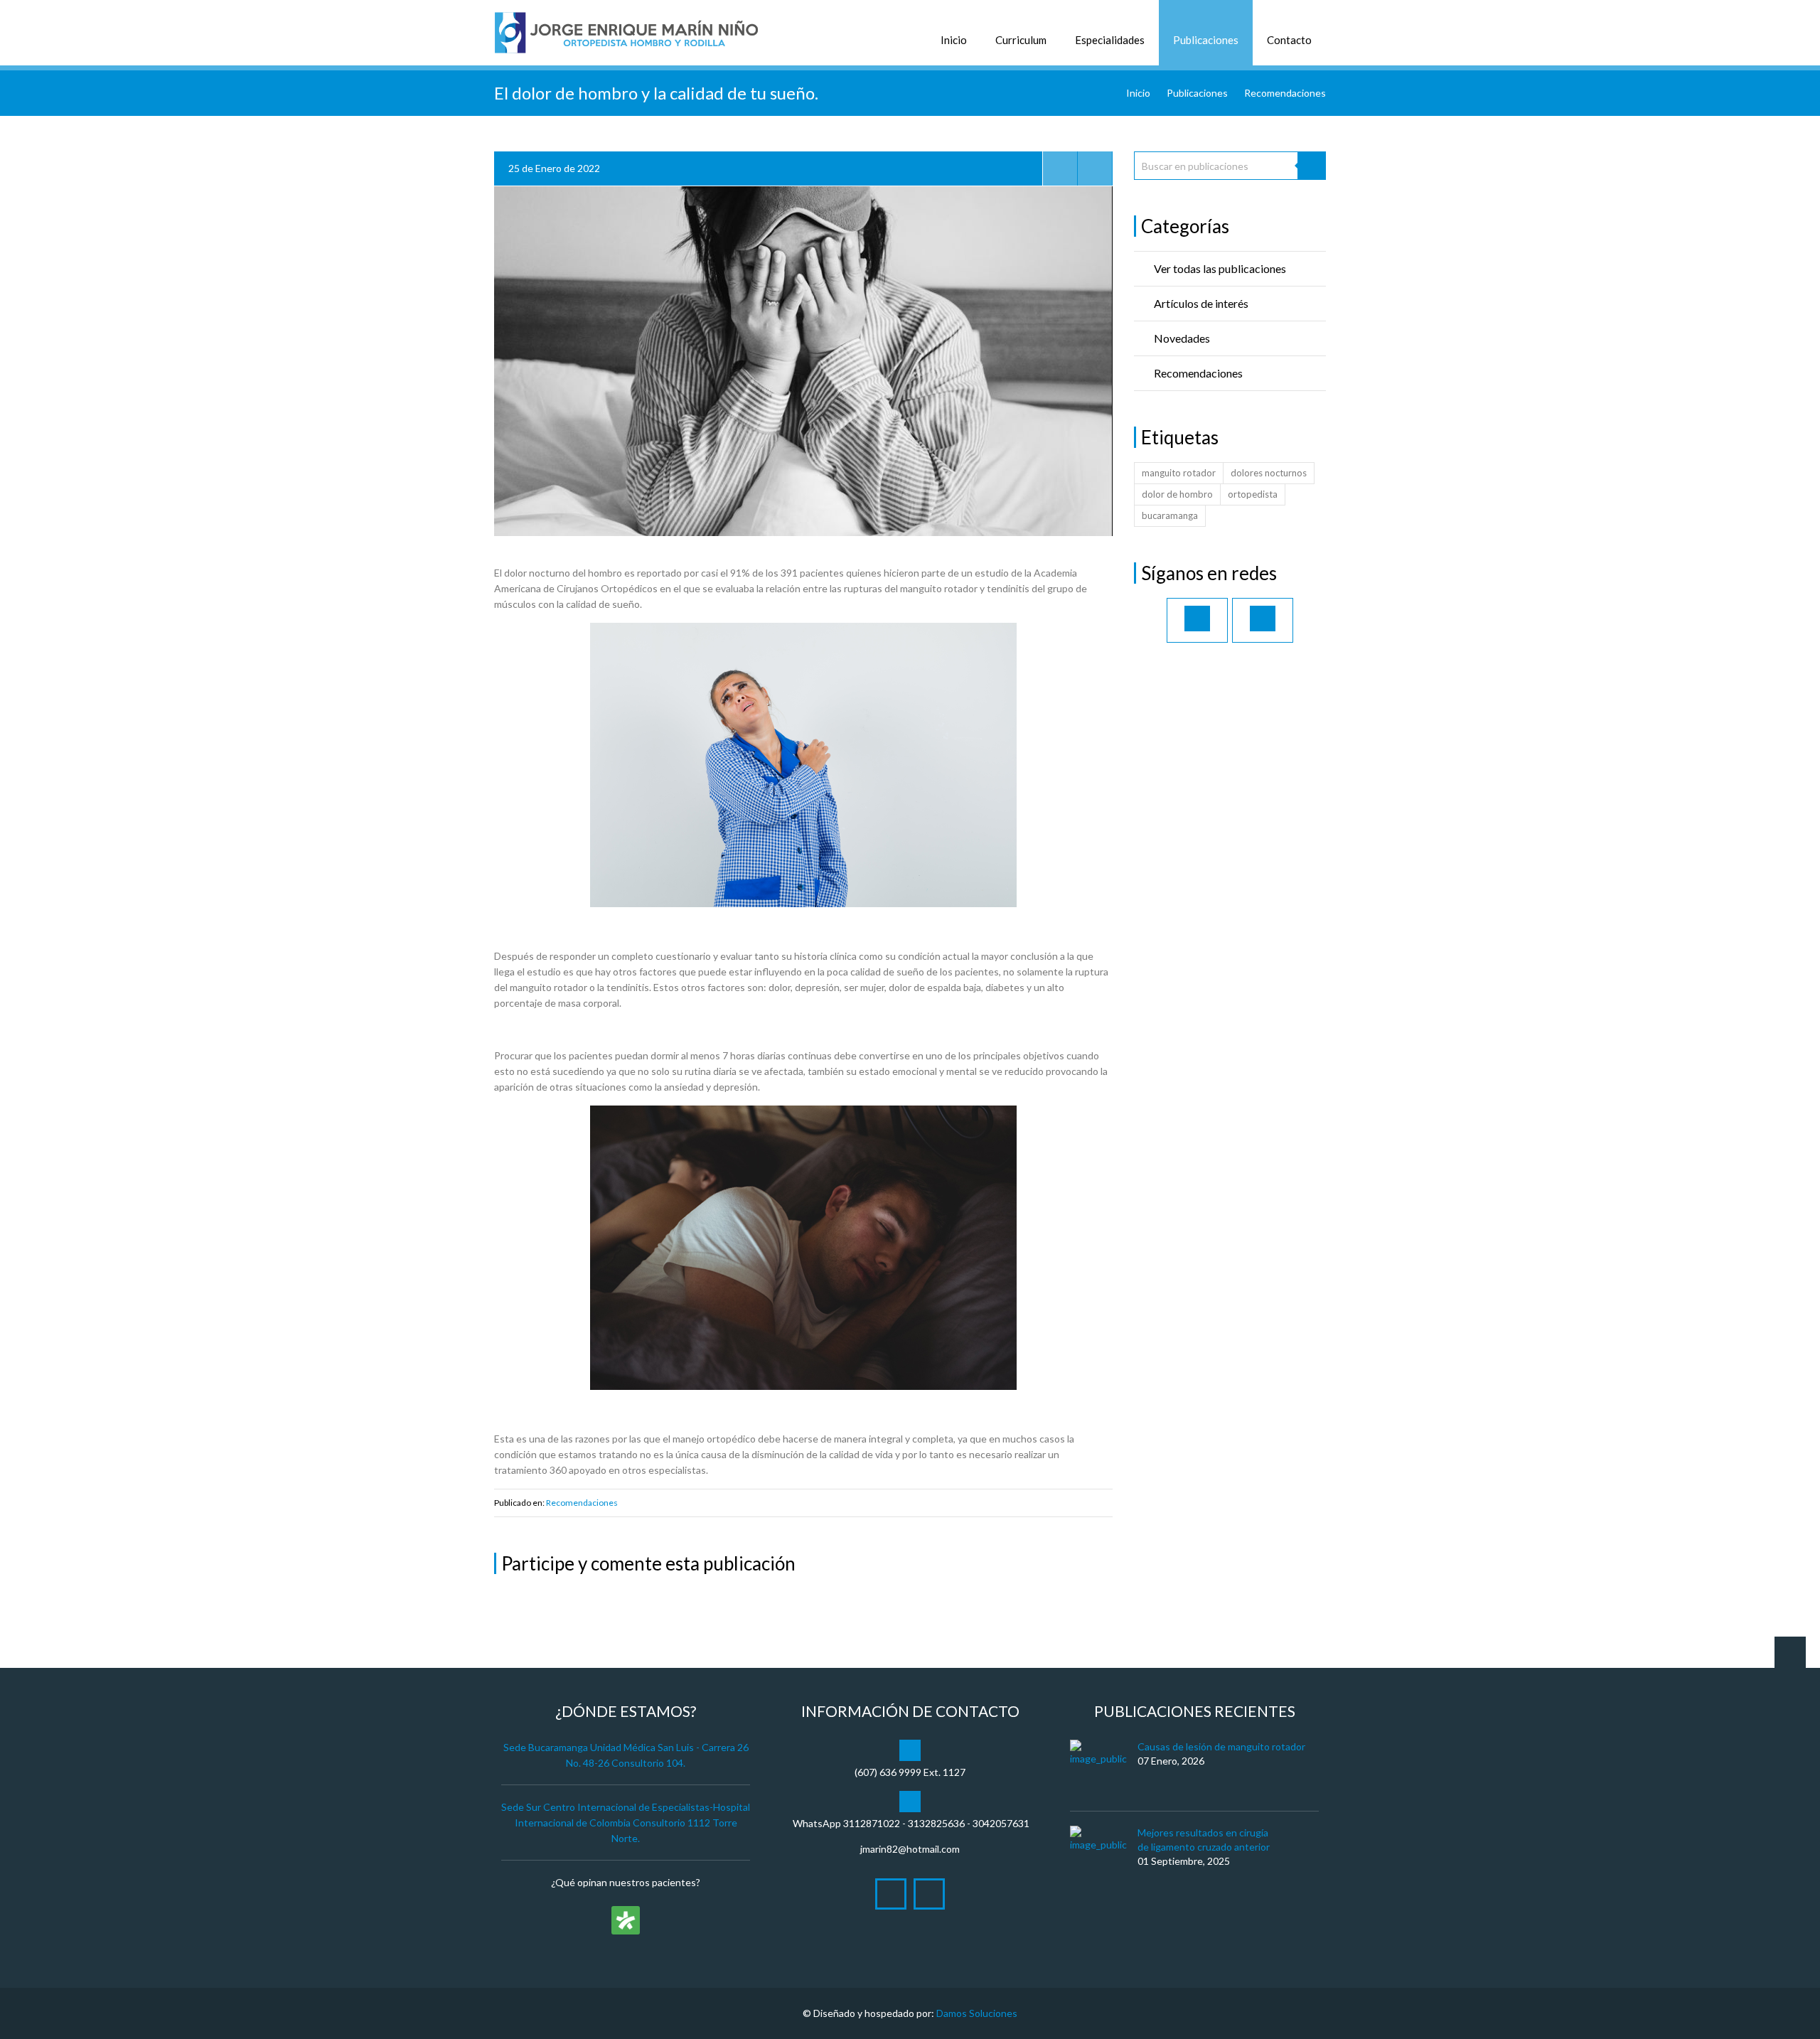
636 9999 (900, 1772)
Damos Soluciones (977, 2013)
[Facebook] (1197, 620)
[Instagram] (1263, 620)
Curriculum (1021, 40)
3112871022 (872, 1823)
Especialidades (1110, 40)
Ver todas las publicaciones (1220, 268)
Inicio (954, 40)
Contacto (1289, 40)
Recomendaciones (1285, 93)
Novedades (1182, 338)
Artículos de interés (1201, 303)
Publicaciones (1206, 40)
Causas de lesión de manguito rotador (1221, 1746)
